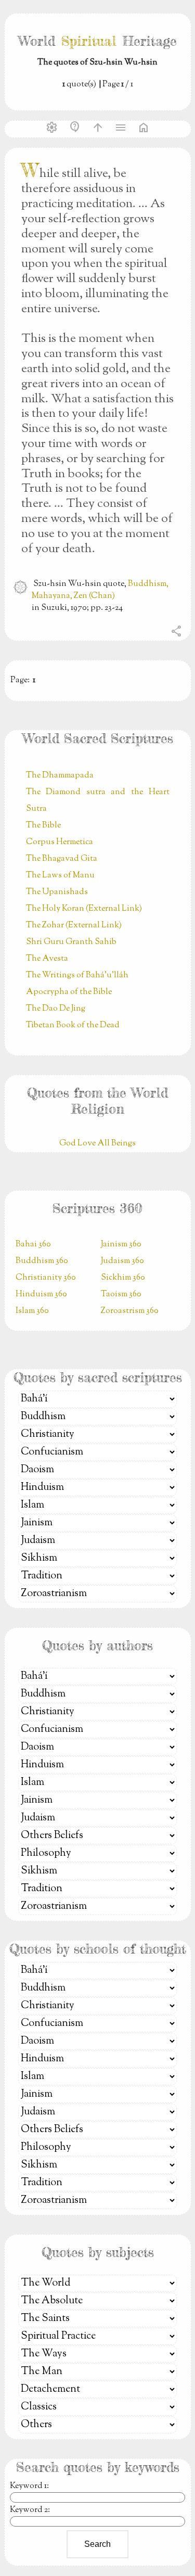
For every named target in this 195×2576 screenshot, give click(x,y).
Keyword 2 (29, 2510)
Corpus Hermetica (60, 842)
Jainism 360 (121, 1245)
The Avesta (47, 959)
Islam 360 (32, 1311)
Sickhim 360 (123, 1278)
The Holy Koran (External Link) (84, 909)
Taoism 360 (121, 1295)
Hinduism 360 (41, 1295)
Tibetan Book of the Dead (73, 1025)
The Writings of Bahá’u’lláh (77, 975)
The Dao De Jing (56, 1009)
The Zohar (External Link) (74, 926)
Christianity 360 (46, 1278)
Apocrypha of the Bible (69, 992)
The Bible (43, 826)
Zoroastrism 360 (130, 1311)
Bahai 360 (33, 1245)
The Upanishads (57, 892)
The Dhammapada (60, 776)
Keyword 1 (28, 2486)
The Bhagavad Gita (62, 859)
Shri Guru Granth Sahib (71, 942)
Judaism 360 (122, 1261)
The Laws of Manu (60, 876)
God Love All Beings (97, 1144)
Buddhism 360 (42, 1261)
